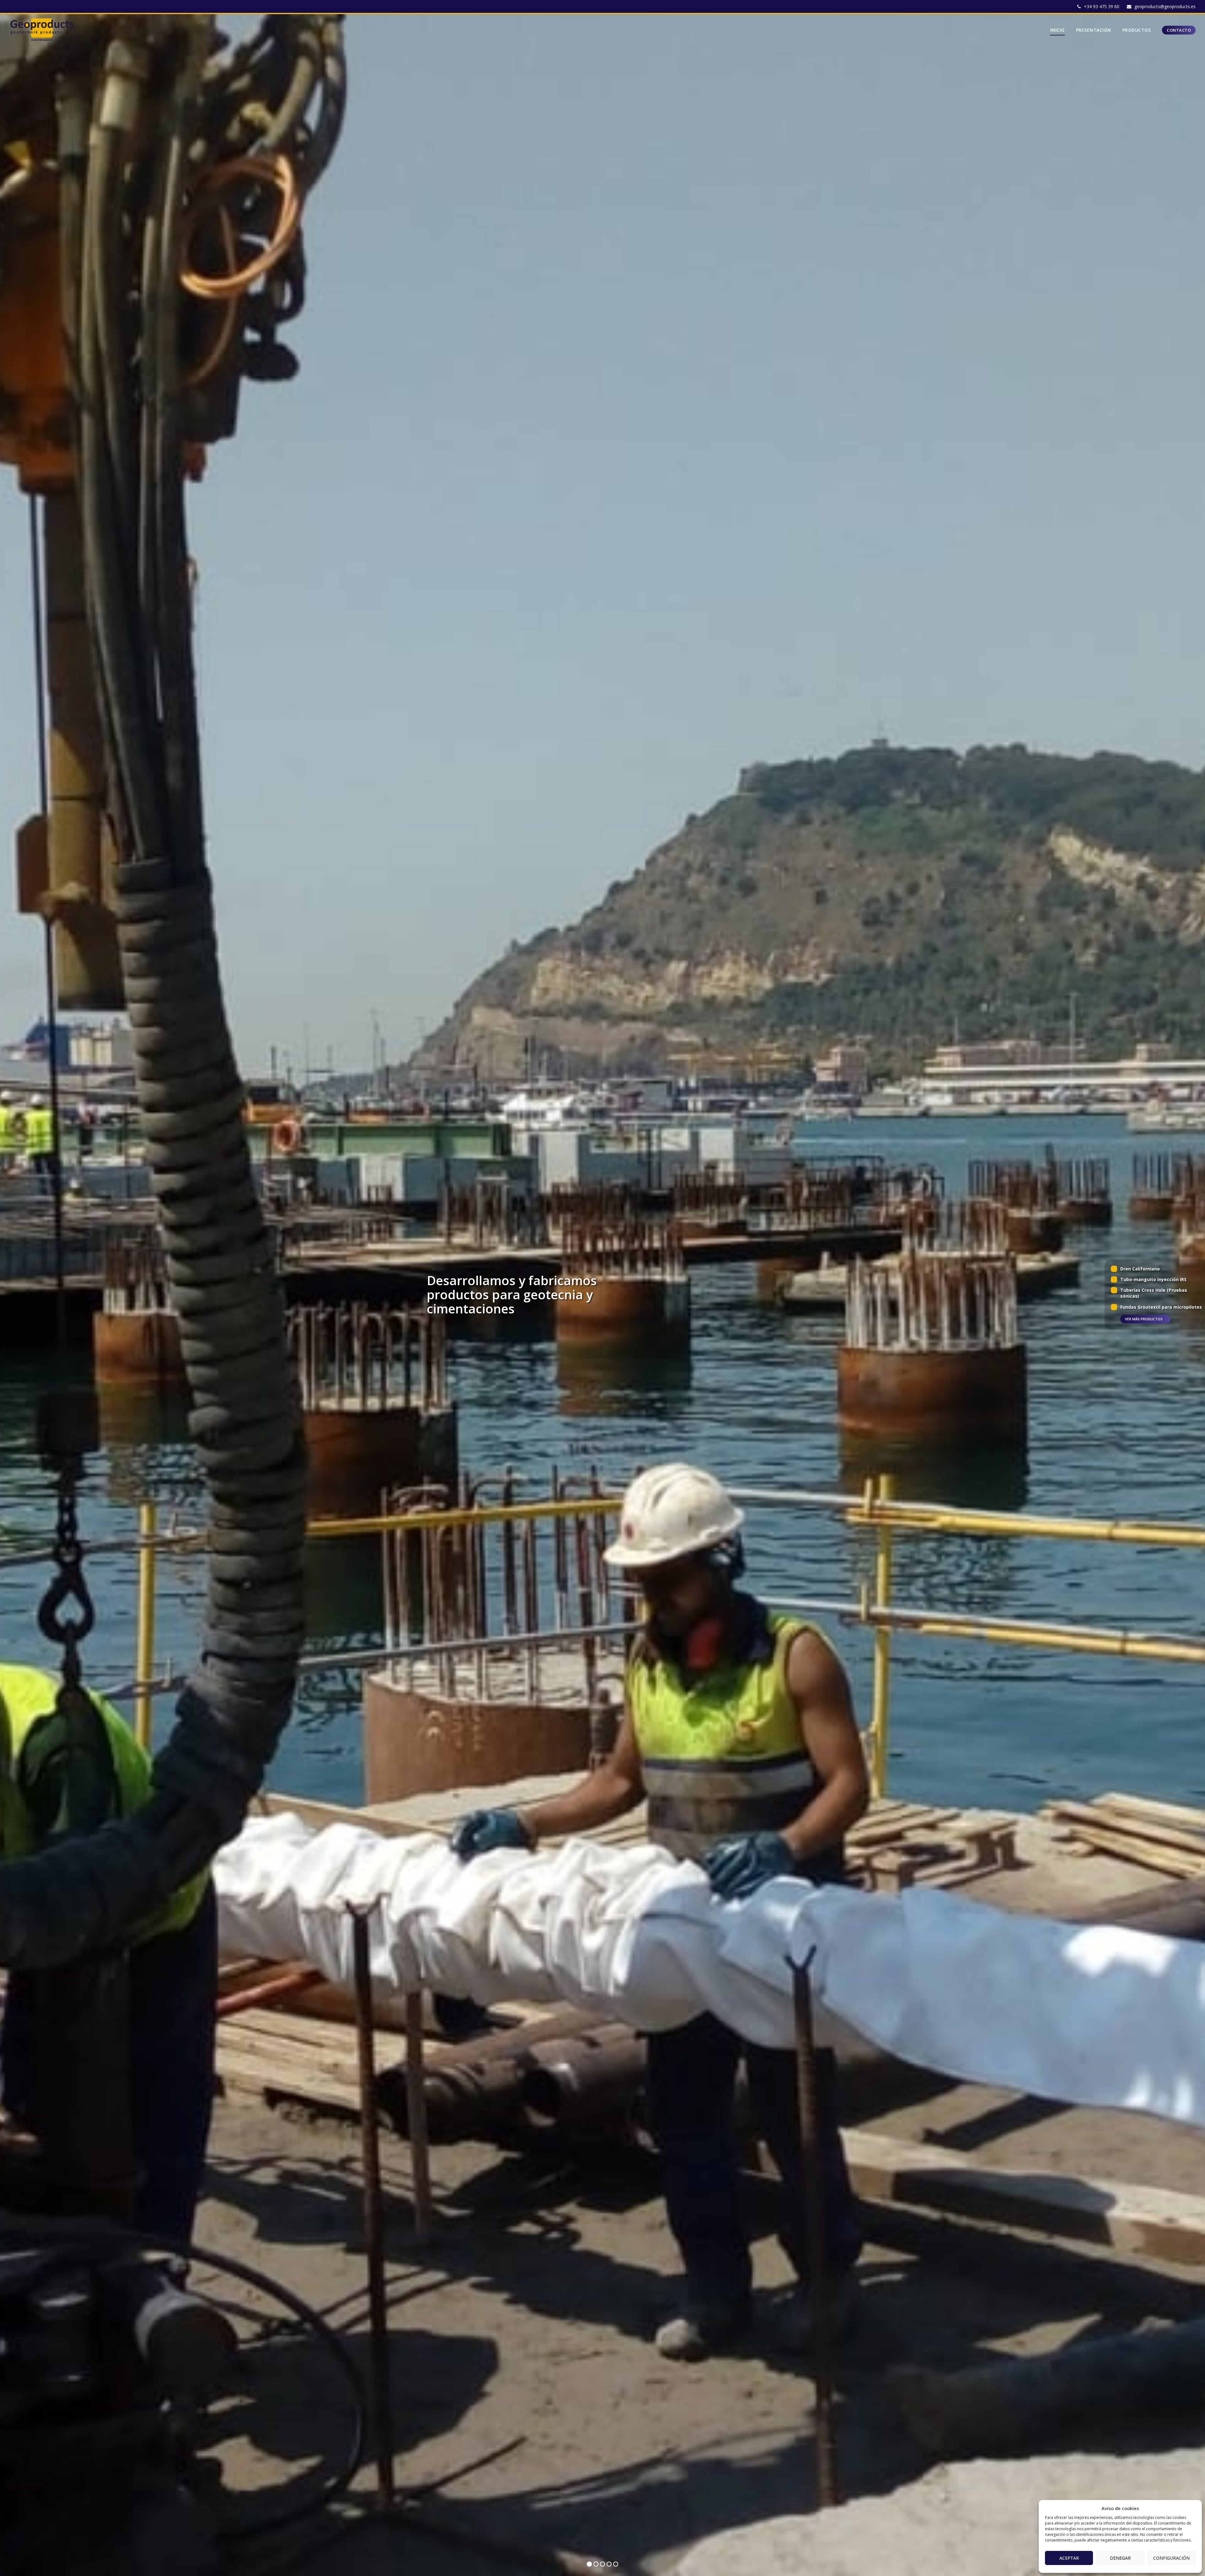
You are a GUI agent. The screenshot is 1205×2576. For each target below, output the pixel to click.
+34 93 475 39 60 (1102, 6)
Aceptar (1069, 2558)
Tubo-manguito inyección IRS (1153, 1279)
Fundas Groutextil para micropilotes (1161, 1307)
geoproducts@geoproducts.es (1165, 6)
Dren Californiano (1140, 1268)
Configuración (1171, 2558)
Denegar (1120, 2558)
